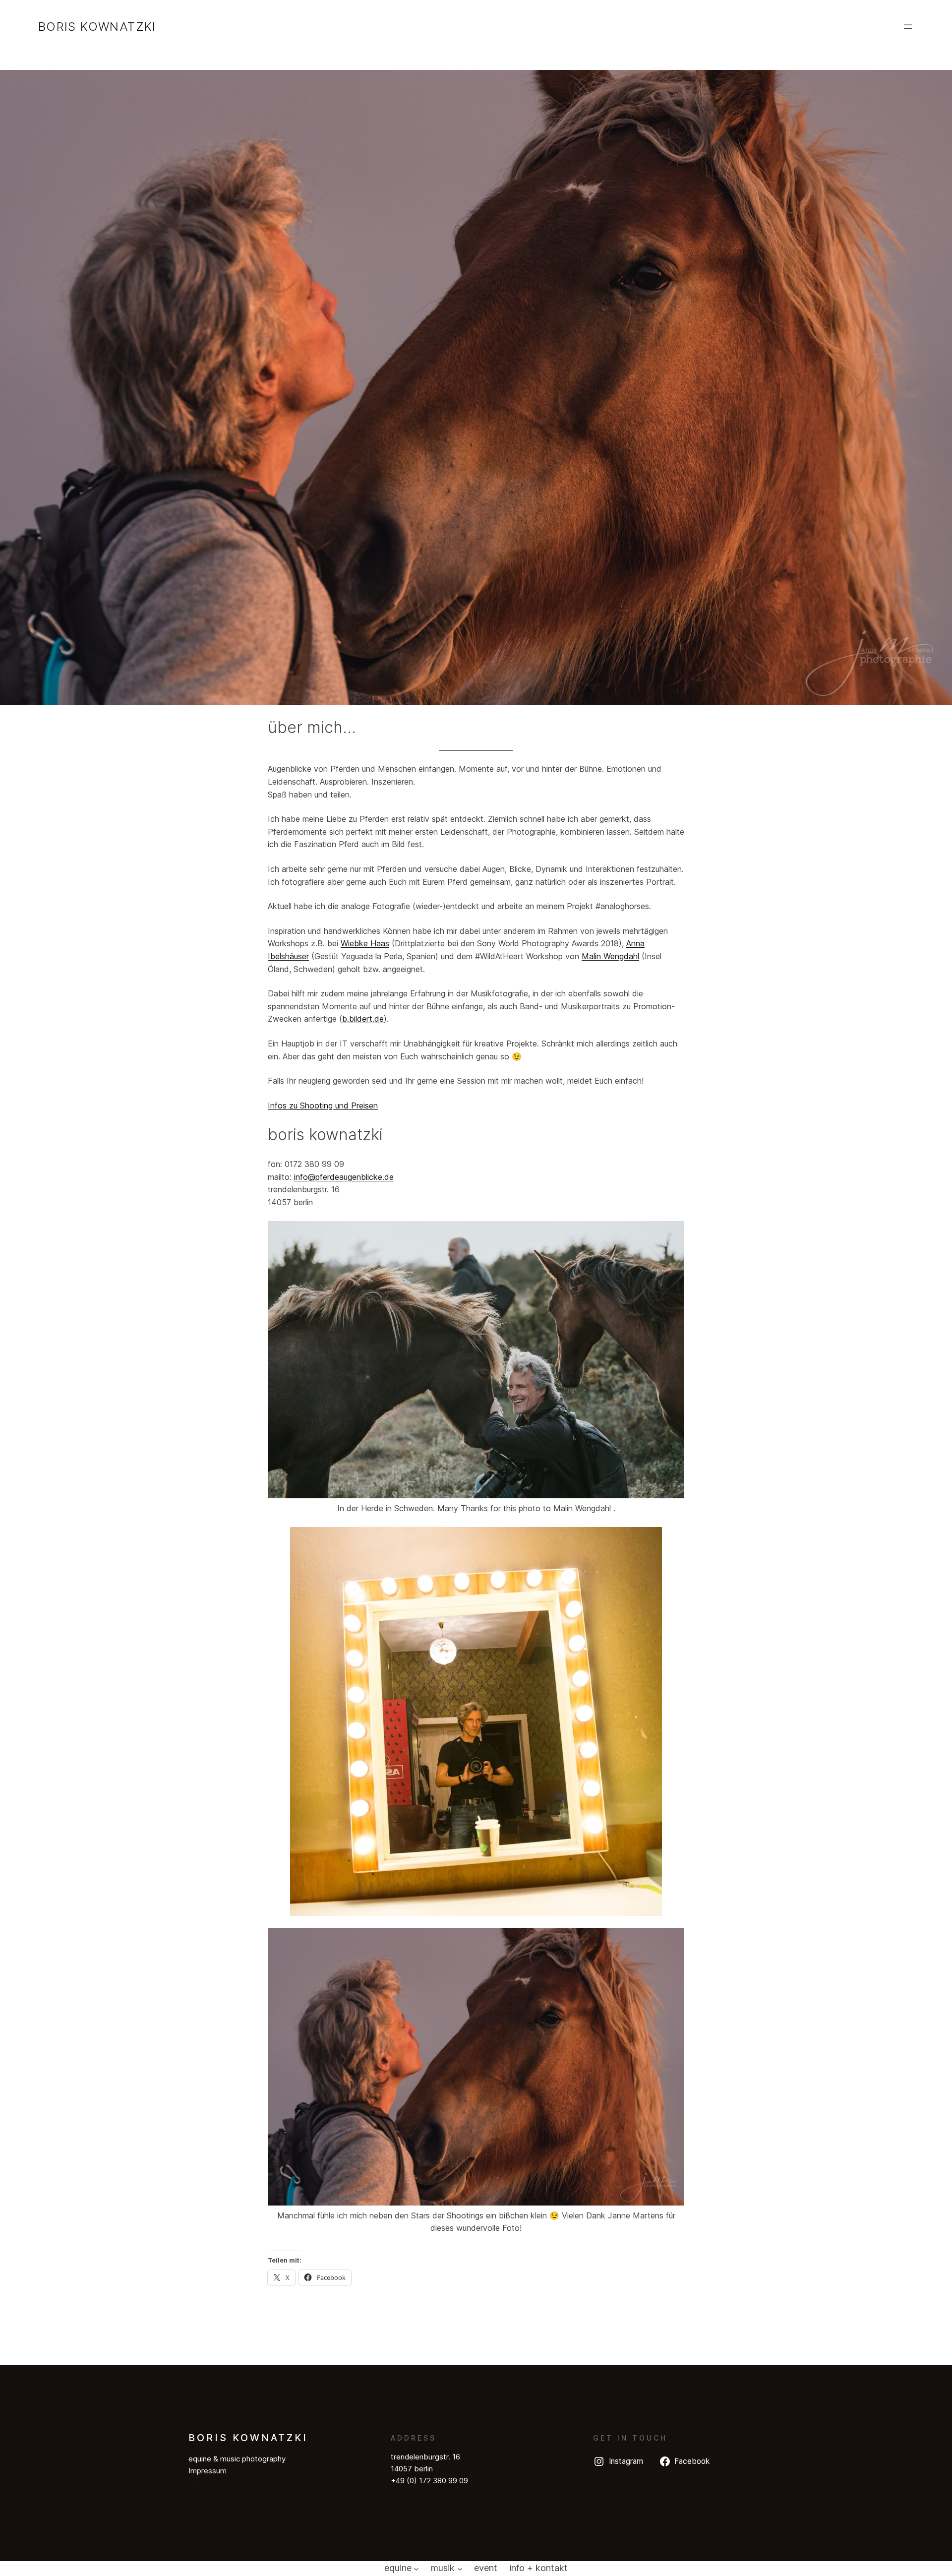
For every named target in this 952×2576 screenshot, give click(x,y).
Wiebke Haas (365, 943)
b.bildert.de (363, 1019)
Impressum (208, 2483)
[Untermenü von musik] (460, 2568)
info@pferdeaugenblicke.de (344, 1177)
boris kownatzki (97, 27)
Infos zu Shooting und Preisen (323, 1105)
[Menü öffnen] (908, 27)
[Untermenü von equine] (416, 2568)
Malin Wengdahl (610, 956)
